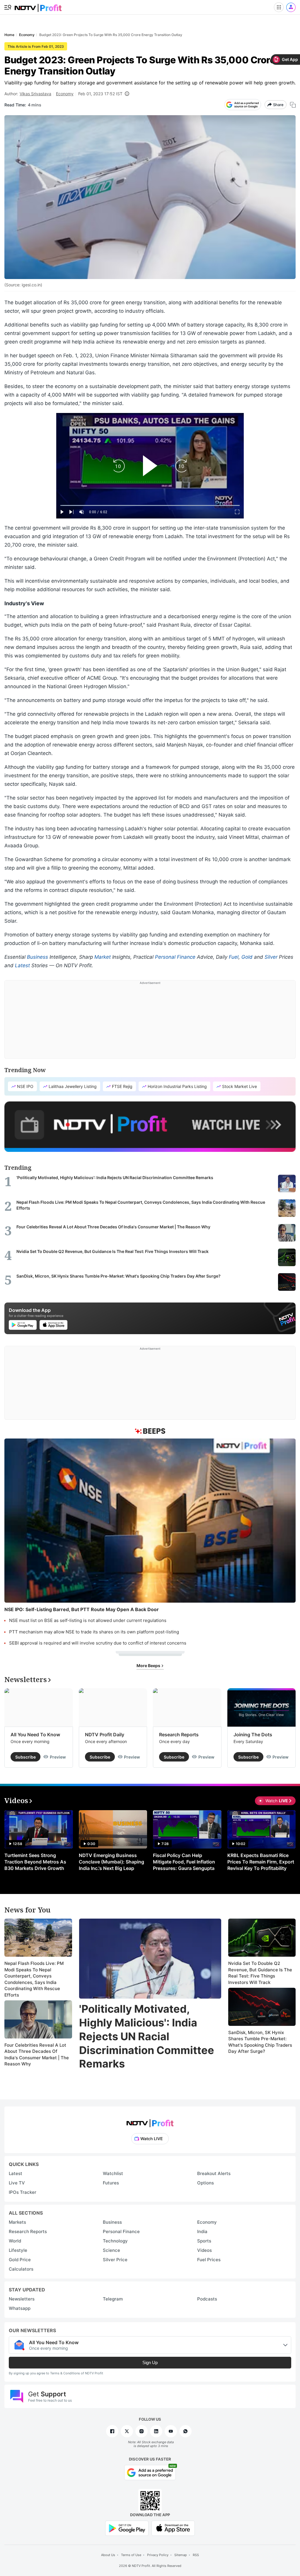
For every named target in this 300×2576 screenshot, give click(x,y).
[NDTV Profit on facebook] (112, 2431)
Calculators (21, 2269)
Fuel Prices (209, 2260)
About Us (108, 2555)
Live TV (17, 2183)
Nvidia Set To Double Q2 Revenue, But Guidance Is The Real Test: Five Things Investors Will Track (260, 1973)
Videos (204, 2250)
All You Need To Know (35, 1735)
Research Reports (179, 1735)
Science (111, 2250)
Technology (115, 2241)
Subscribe (25, 1757)
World (15, 2241)
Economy (65, 94)
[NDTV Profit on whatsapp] (185, 2431)
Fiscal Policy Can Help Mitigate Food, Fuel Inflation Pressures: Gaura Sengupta (184, 1862)
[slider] (150, 505)
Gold (247, 957)
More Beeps (149, 1666)
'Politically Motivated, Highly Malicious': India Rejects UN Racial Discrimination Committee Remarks (147, 2036)
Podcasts (207, 2299)
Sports (204, 2241)
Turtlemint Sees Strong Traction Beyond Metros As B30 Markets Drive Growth (35, 1862)
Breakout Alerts (214, 2173)
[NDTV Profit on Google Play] (127, 2528)
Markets (17, 2222)
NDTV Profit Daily (105, 1735)
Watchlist (113, 2173)
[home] (38, 6)
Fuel (234, 957)
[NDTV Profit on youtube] (171, 2431)
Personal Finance (175, 957)
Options (206, 2183)
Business (37, 957)
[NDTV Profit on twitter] (127, 2431)
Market (103, 957)
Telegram (113, 2299)
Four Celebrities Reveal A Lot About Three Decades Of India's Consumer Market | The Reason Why (37, 2055)
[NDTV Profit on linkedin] (156, 2431)
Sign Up (150, 2362)
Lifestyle (18, 2250)
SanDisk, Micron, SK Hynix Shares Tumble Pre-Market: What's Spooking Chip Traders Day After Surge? (260, 2042)
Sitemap (181, 2555)
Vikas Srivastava (35, 94)
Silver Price (115, 2260)
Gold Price (20, 2260)
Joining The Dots (253, 1735)
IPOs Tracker (23, 2192)
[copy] (293, 105)
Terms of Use (131, 2555)
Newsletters (22, 2299)
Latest (22, 965)
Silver (271, 957)
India (202, 2231)
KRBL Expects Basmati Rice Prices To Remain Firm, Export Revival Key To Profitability (261, 1862)
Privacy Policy (158, 2555)
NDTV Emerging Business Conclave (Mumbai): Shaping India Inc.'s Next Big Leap (111, 1862)
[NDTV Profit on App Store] (173, 2528)
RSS (196, 2555)
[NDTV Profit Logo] (150, 2121)
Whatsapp (20, 2308)
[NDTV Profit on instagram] (142, 2431)
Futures (111, 2183)
